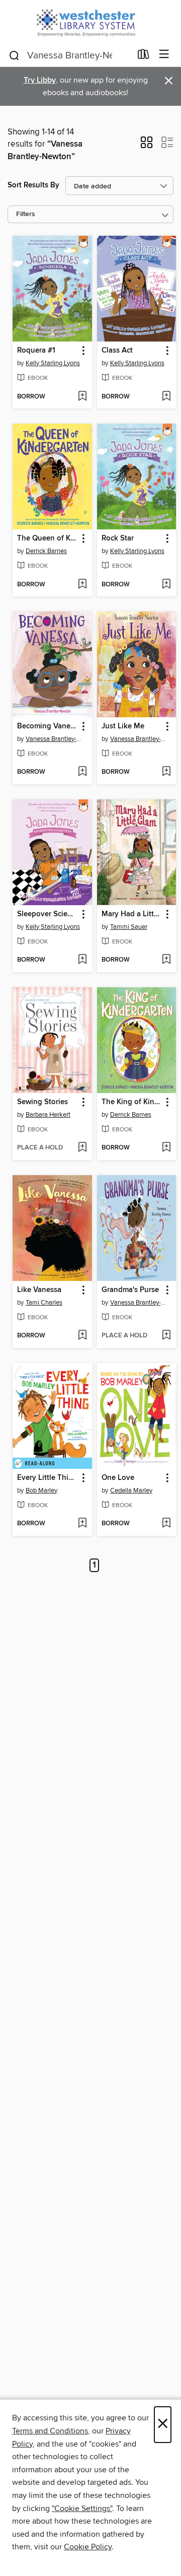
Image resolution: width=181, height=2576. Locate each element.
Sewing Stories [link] (42, 1102)
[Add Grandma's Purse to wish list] (166, 1336)
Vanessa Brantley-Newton (54, 739)
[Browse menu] (164, 55)
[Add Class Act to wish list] (166, 397)
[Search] (14, 55)
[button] (147, 146)
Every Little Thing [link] (47, 1478)
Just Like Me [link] (123, 726)
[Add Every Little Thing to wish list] (82, 1524)
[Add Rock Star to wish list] (166, 585)
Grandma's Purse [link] (130, 1290)
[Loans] (144, 56)
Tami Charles (44, 1303)
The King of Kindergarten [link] (132, 1102)
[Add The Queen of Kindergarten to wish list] (82, 585)
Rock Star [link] (118, 538)
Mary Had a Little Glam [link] (132, 914)
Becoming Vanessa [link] (48, 726)
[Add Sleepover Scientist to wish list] (82, 960)
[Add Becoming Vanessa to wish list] (82, 772)
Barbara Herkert (48, 1115)
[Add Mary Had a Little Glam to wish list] (166, 960)
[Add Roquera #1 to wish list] (82, 397)
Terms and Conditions (50, 2431)
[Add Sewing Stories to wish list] (82, 1148)
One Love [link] (118, 1478)
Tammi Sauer (129, 927)
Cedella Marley (131, 1490)
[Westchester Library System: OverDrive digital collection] (90, 21)
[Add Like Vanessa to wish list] (82, 1336)
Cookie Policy (88, 2547)
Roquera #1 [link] (36, 351)
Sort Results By (33, 185)
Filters (26, 214)
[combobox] (70, 55)
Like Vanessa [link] (39, 1290)
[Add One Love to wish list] (166, 1524)
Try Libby (40, 80)
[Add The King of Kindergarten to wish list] (166, 1148)
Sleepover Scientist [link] (48, 914)
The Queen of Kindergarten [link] (48, 538)
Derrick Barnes (46, 551)
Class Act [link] (117, 351)
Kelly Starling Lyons (53, 363)
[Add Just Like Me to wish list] (166, 772)
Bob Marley (41, 1490)
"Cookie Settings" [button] (82, 2509)
